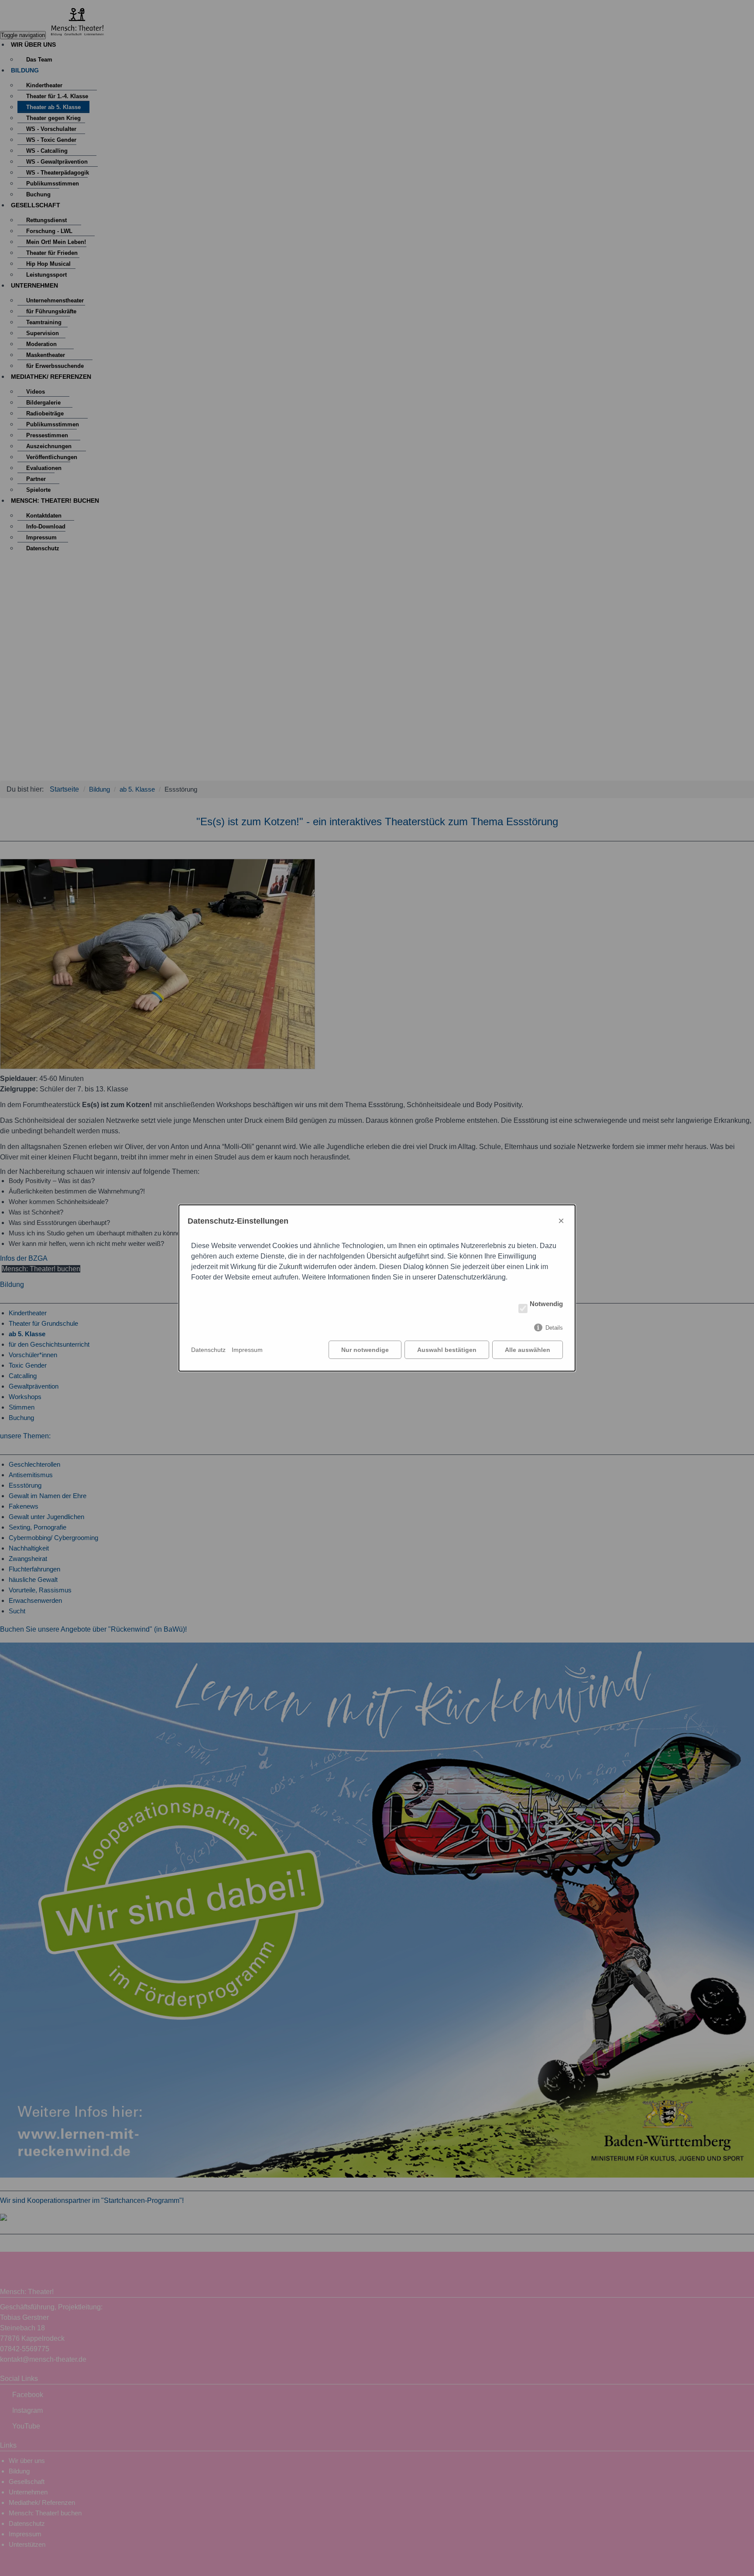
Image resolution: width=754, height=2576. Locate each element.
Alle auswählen (528, 1350)
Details (554, 1328)
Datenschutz (208, 1350)
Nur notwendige (365, 1350)
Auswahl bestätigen (447, 1350)
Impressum (247, 1350)
